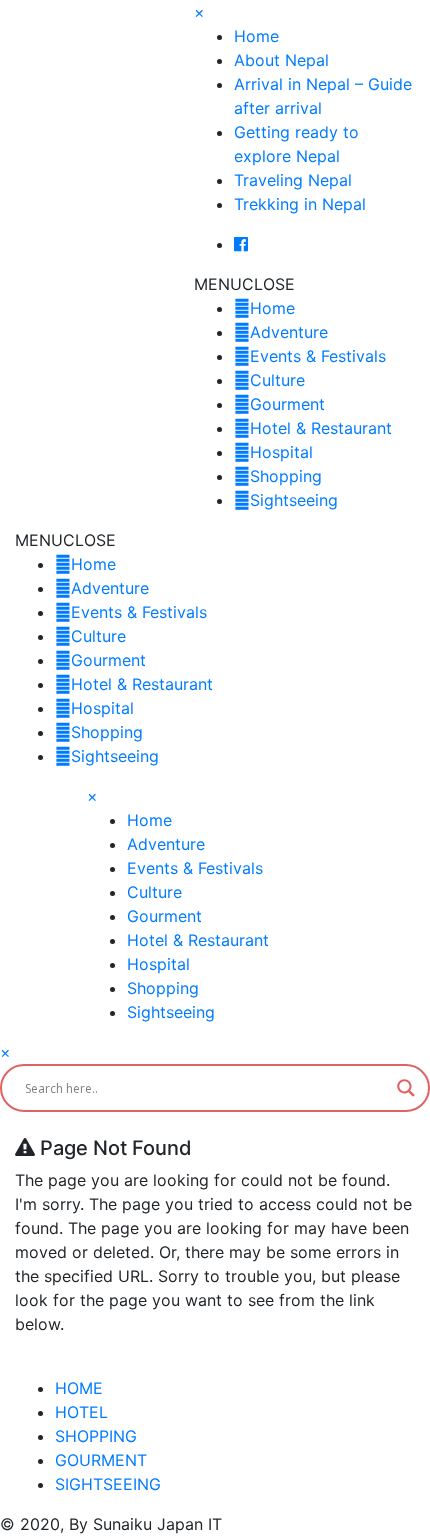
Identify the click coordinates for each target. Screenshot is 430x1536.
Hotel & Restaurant (321, 428)
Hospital (281, 452)
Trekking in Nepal (300, 204)
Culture (277, 380)
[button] (244, 284)
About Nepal (281, 60)
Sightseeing (294, 500)
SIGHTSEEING (108, 1484)
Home (256, 36)
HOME (79, 1388)
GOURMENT (101, 1460)
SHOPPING (96, 1436)
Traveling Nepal (293, 180)
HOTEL (81, 1412)
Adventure (289, 332)
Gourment (287, 404)
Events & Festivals (318, 356)
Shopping (286, 476)
